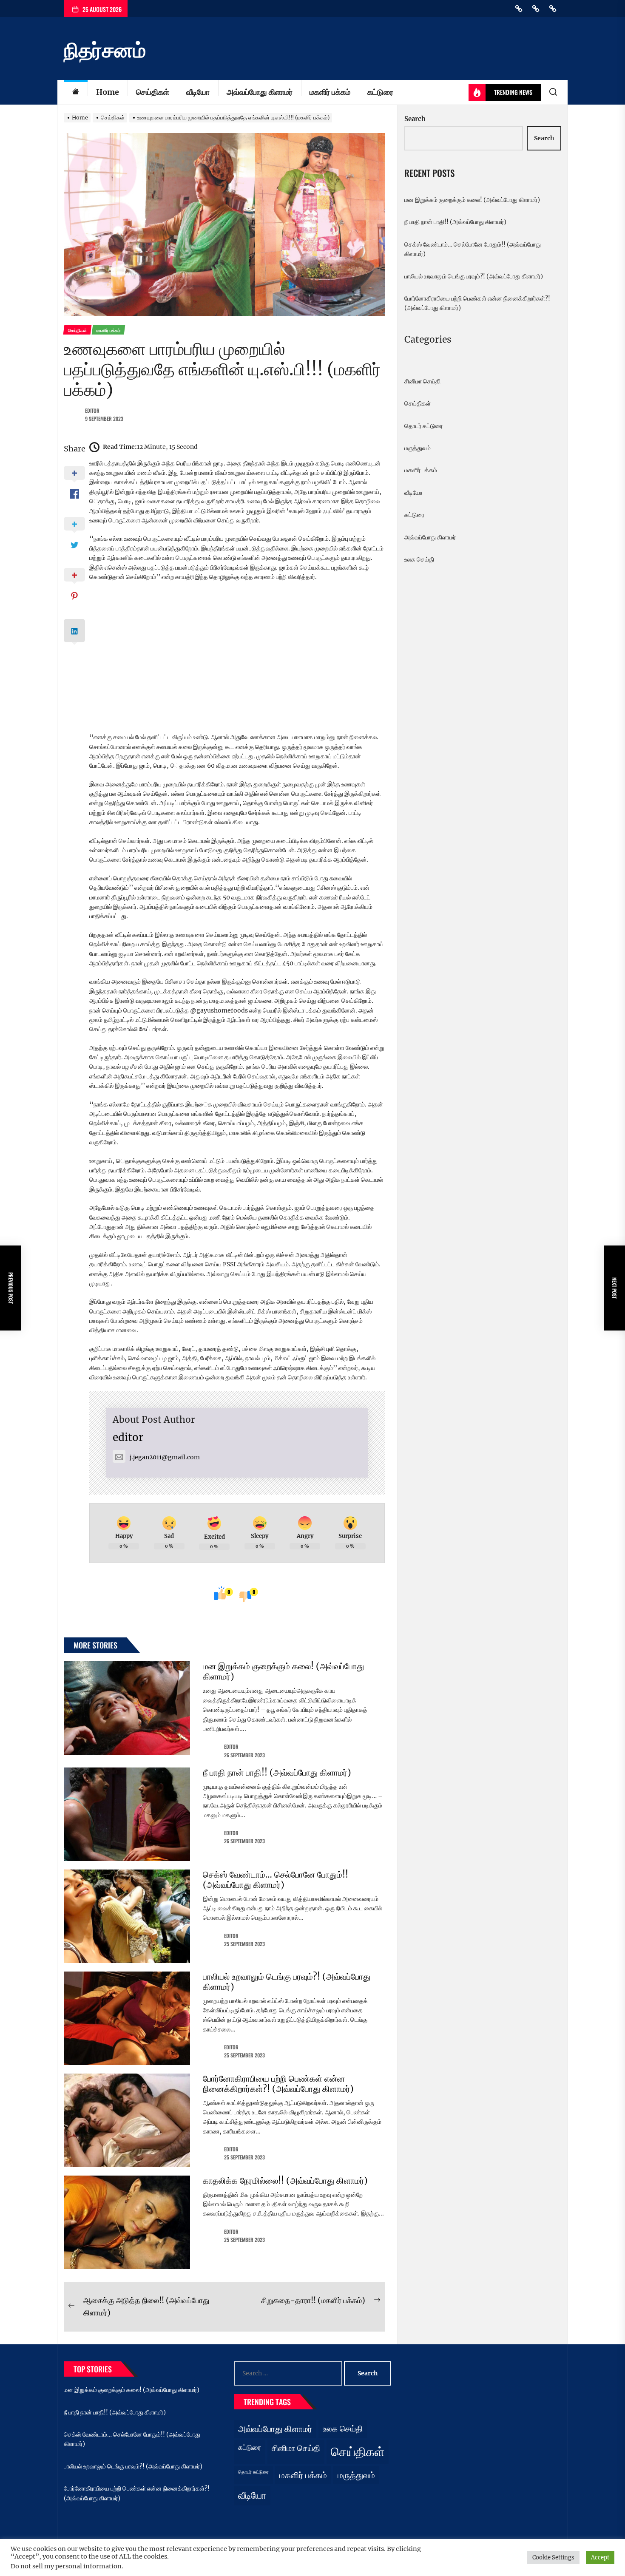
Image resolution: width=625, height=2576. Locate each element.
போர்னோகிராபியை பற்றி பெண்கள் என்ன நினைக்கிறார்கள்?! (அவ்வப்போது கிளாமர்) (278, 2084)
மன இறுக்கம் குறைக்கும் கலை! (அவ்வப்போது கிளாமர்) (283, 1671)
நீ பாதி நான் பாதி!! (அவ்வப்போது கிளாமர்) (277, 1772)
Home (108, 92)
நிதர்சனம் (105, 50)
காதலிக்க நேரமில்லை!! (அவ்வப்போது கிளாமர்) (285, 2180)
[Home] (76, 92)
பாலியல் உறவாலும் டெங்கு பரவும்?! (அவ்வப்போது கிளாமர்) (287, 1982)
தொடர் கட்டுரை (423, 426)
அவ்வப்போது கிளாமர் (260, 92)
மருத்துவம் (418, 448)
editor (92, 410)
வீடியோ (198, 92)
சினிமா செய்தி (422, 381)
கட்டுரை (380, 92)
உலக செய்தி (419, 559)
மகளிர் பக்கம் (330, 92)
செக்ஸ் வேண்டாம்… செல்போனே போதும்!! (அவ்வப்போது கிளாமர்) (276, 1880)
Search (415, 119)
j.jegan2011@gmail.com (165, 1457)
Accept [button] (600, 2558)
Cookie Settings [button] (553, 2558)
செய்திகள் (153, 92)
